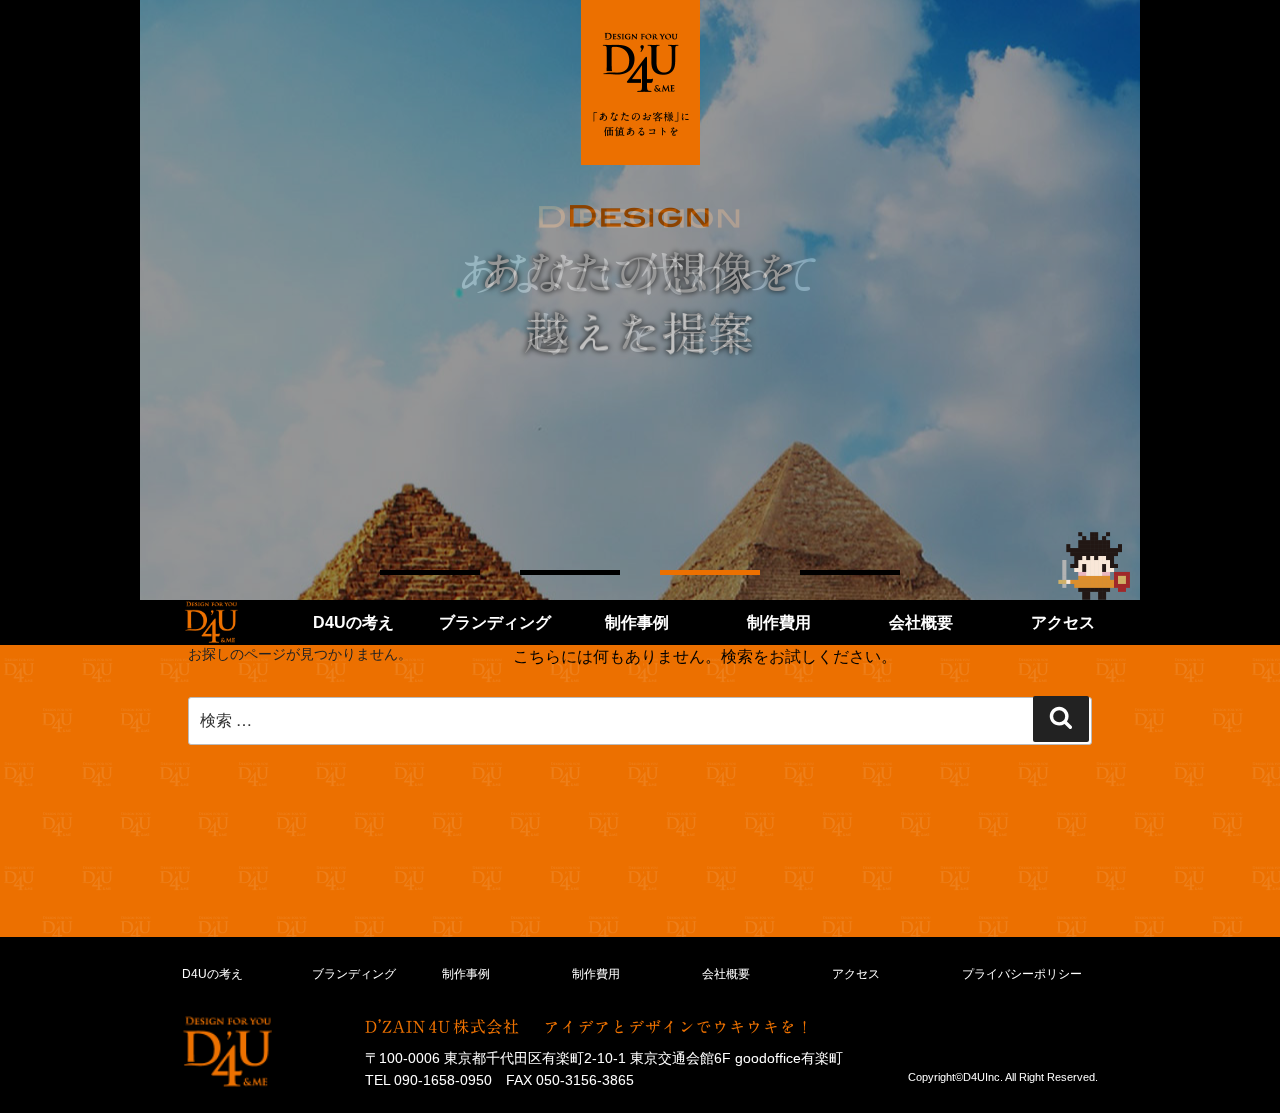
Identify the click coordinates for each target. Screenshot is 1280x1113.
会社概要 (921, 622)
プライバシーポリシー (1022, 974)
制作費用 (779, 622)
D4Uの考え (353, 622)
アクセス (1063, 622)
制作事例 (637, 622)
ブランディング (495, 622)
